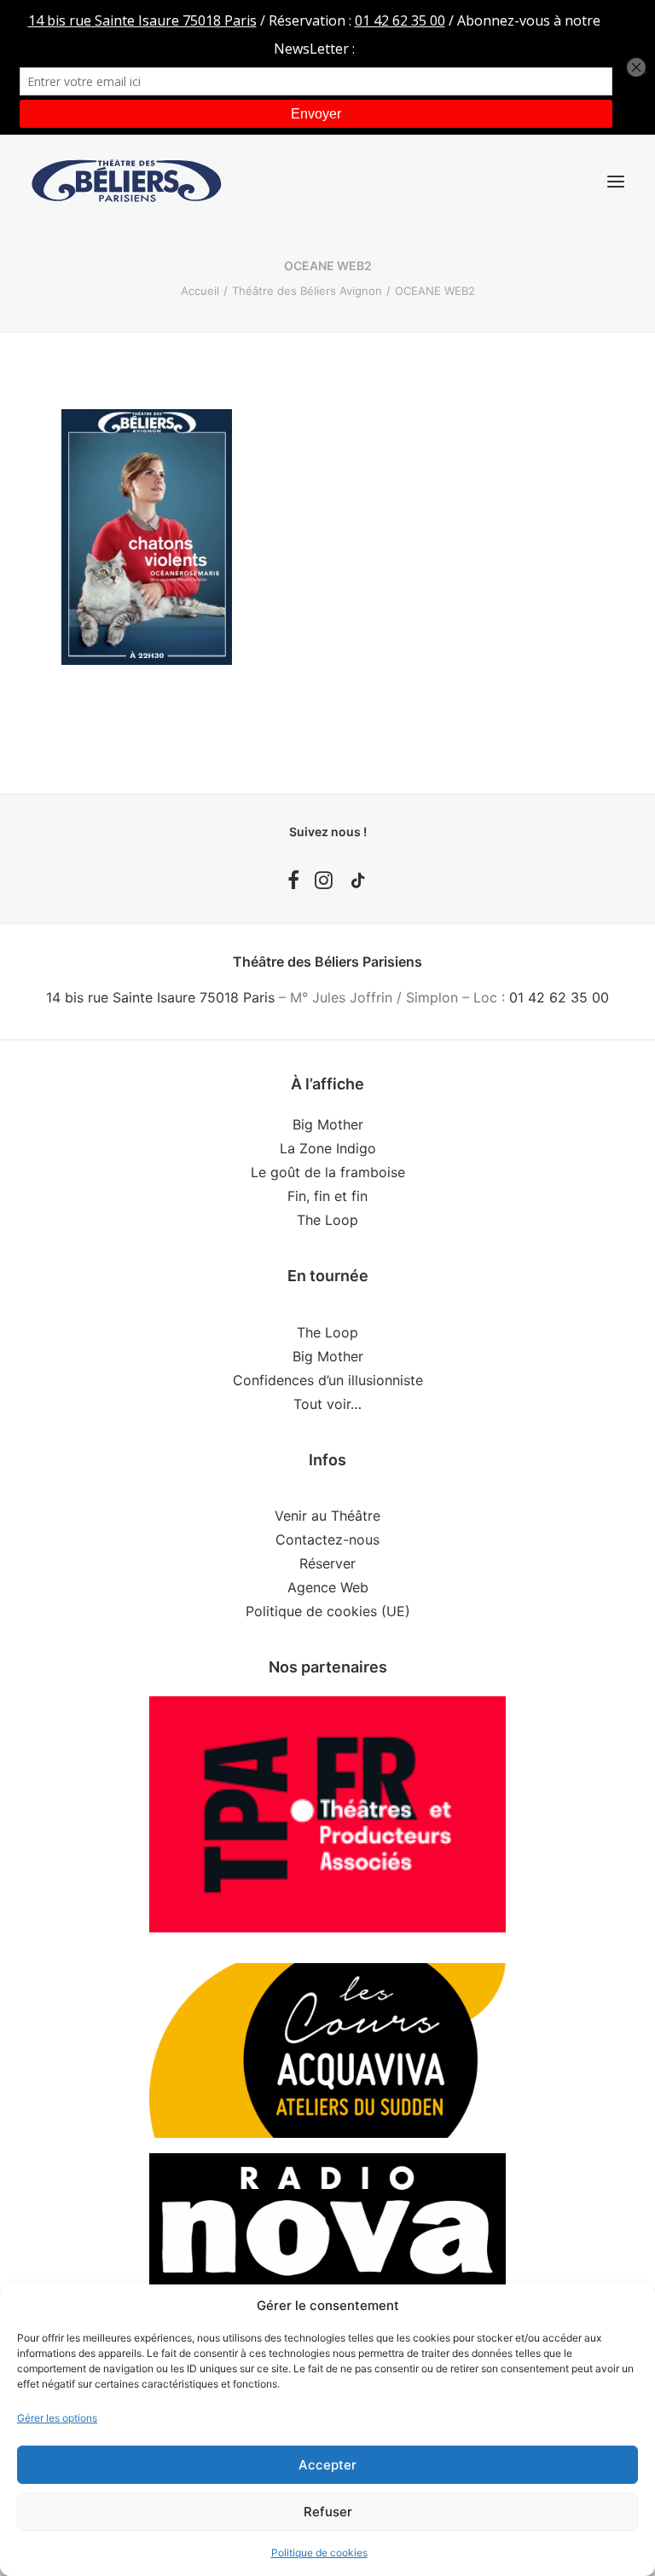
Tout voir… (327, 1404)
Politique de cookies (319, 2553)
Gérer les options (57, 2418)
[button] (616, 181)
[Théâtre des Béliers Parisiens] (127, 181)
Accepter (327, 2465)
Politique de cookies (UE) (328, 1611)
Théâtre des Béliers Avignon (307, 291)
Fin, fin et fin (327, 1196)
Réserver (327, 1563)
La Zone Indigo (328, 1148)
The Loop (327, 1220)
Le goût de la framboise (328, 1172)
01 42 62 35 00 (559, 997)
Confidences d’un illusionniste (328, 1380)
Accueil (200, 291)
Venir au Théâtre (327, 1516)
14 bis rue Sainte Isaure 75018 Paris (160, 997)
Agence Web (328, 1587)
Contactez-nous (327, 1539)
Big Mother (328, 1124)
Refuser (328, 2512)
